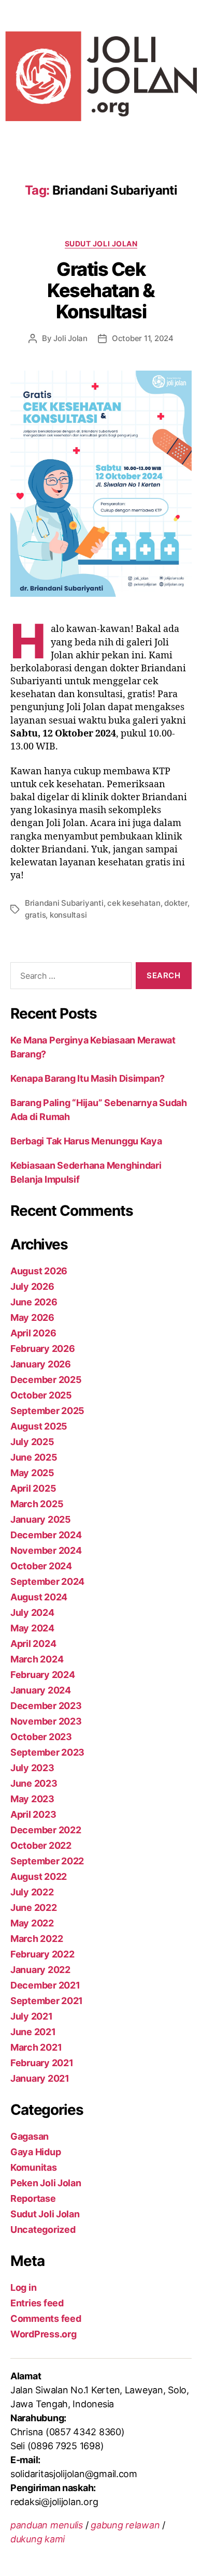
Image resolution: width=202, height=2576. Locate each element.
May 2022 (32, 1923)
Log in (23, 2287)
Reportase (33, 2198)
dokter (176, 903)
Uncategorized (43, 2229)
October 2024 (41, 1566)
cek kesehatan (134, 903)
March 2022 (37, 1939)
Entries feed (37, 2303)
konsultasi (68, 915)
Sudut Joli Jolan (101, 244)
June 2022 (34, 1908)
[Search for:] (69, 978)
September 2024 (47, 1581)
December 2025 (46, 1380)
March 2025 (37, 1504)
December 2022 (46, 1830)
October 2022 (41, 1845)
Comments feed (46, 2319)
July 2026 (32, 1286)
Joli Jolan (70, 338)
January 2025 (41, 1519)
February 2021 (42, 2063)
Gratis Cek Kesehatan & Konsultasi (101, 290)
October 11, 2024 (143, 338)
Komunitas (34, 2167)
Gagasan (30, 2136)
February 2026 (43, 1349)
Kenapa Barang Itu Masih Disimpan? (88, 1078)
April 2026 (33, 1333)
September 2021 (47, 2001)
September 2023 (47, 1752)
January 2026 (41, 1364)
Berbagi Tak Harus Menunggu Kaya (86, 1141)
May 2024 (32, 1628)
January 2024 (41, 1690)
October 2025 (41, 1395)
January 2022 (40, 1970)
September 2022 (47, 1861)
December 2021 (45, 1985)
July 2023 (32, 1768)
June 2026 (34, 1302)
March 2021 (36, 2047)
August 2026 (39, 1271)
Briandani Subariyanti (64, 903)
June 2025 (34, 1457)
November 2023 (46, 1721)
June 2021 (33, 2032)
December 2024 (46, 1535)
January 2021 (40, 2078)
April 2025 (33, 1488)
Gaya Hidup (35, 2152)
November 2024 (46, 1550)
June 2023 (34, 1783)
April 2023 (33, 1814)
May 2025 (32, 1473)
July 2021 (32, 2016)
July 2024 (32, 1613)
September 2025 (47, 1411)
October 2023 (41, 1737)
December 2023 (46, 1706)
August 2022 (39, 1876)
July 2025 (32, 1442)
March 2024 (37, 1659)
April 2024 (33, 1644)
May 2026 (32, 1318)
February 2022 (42, 1954)
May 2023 (32, 1799)
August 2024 (39, 1597)
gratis (35, 915)
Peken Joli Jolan (46, 2183)
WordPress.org (44, 2334)
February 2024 (43, 1675)
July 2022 (32, 1892)
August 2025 (39, 1426)
